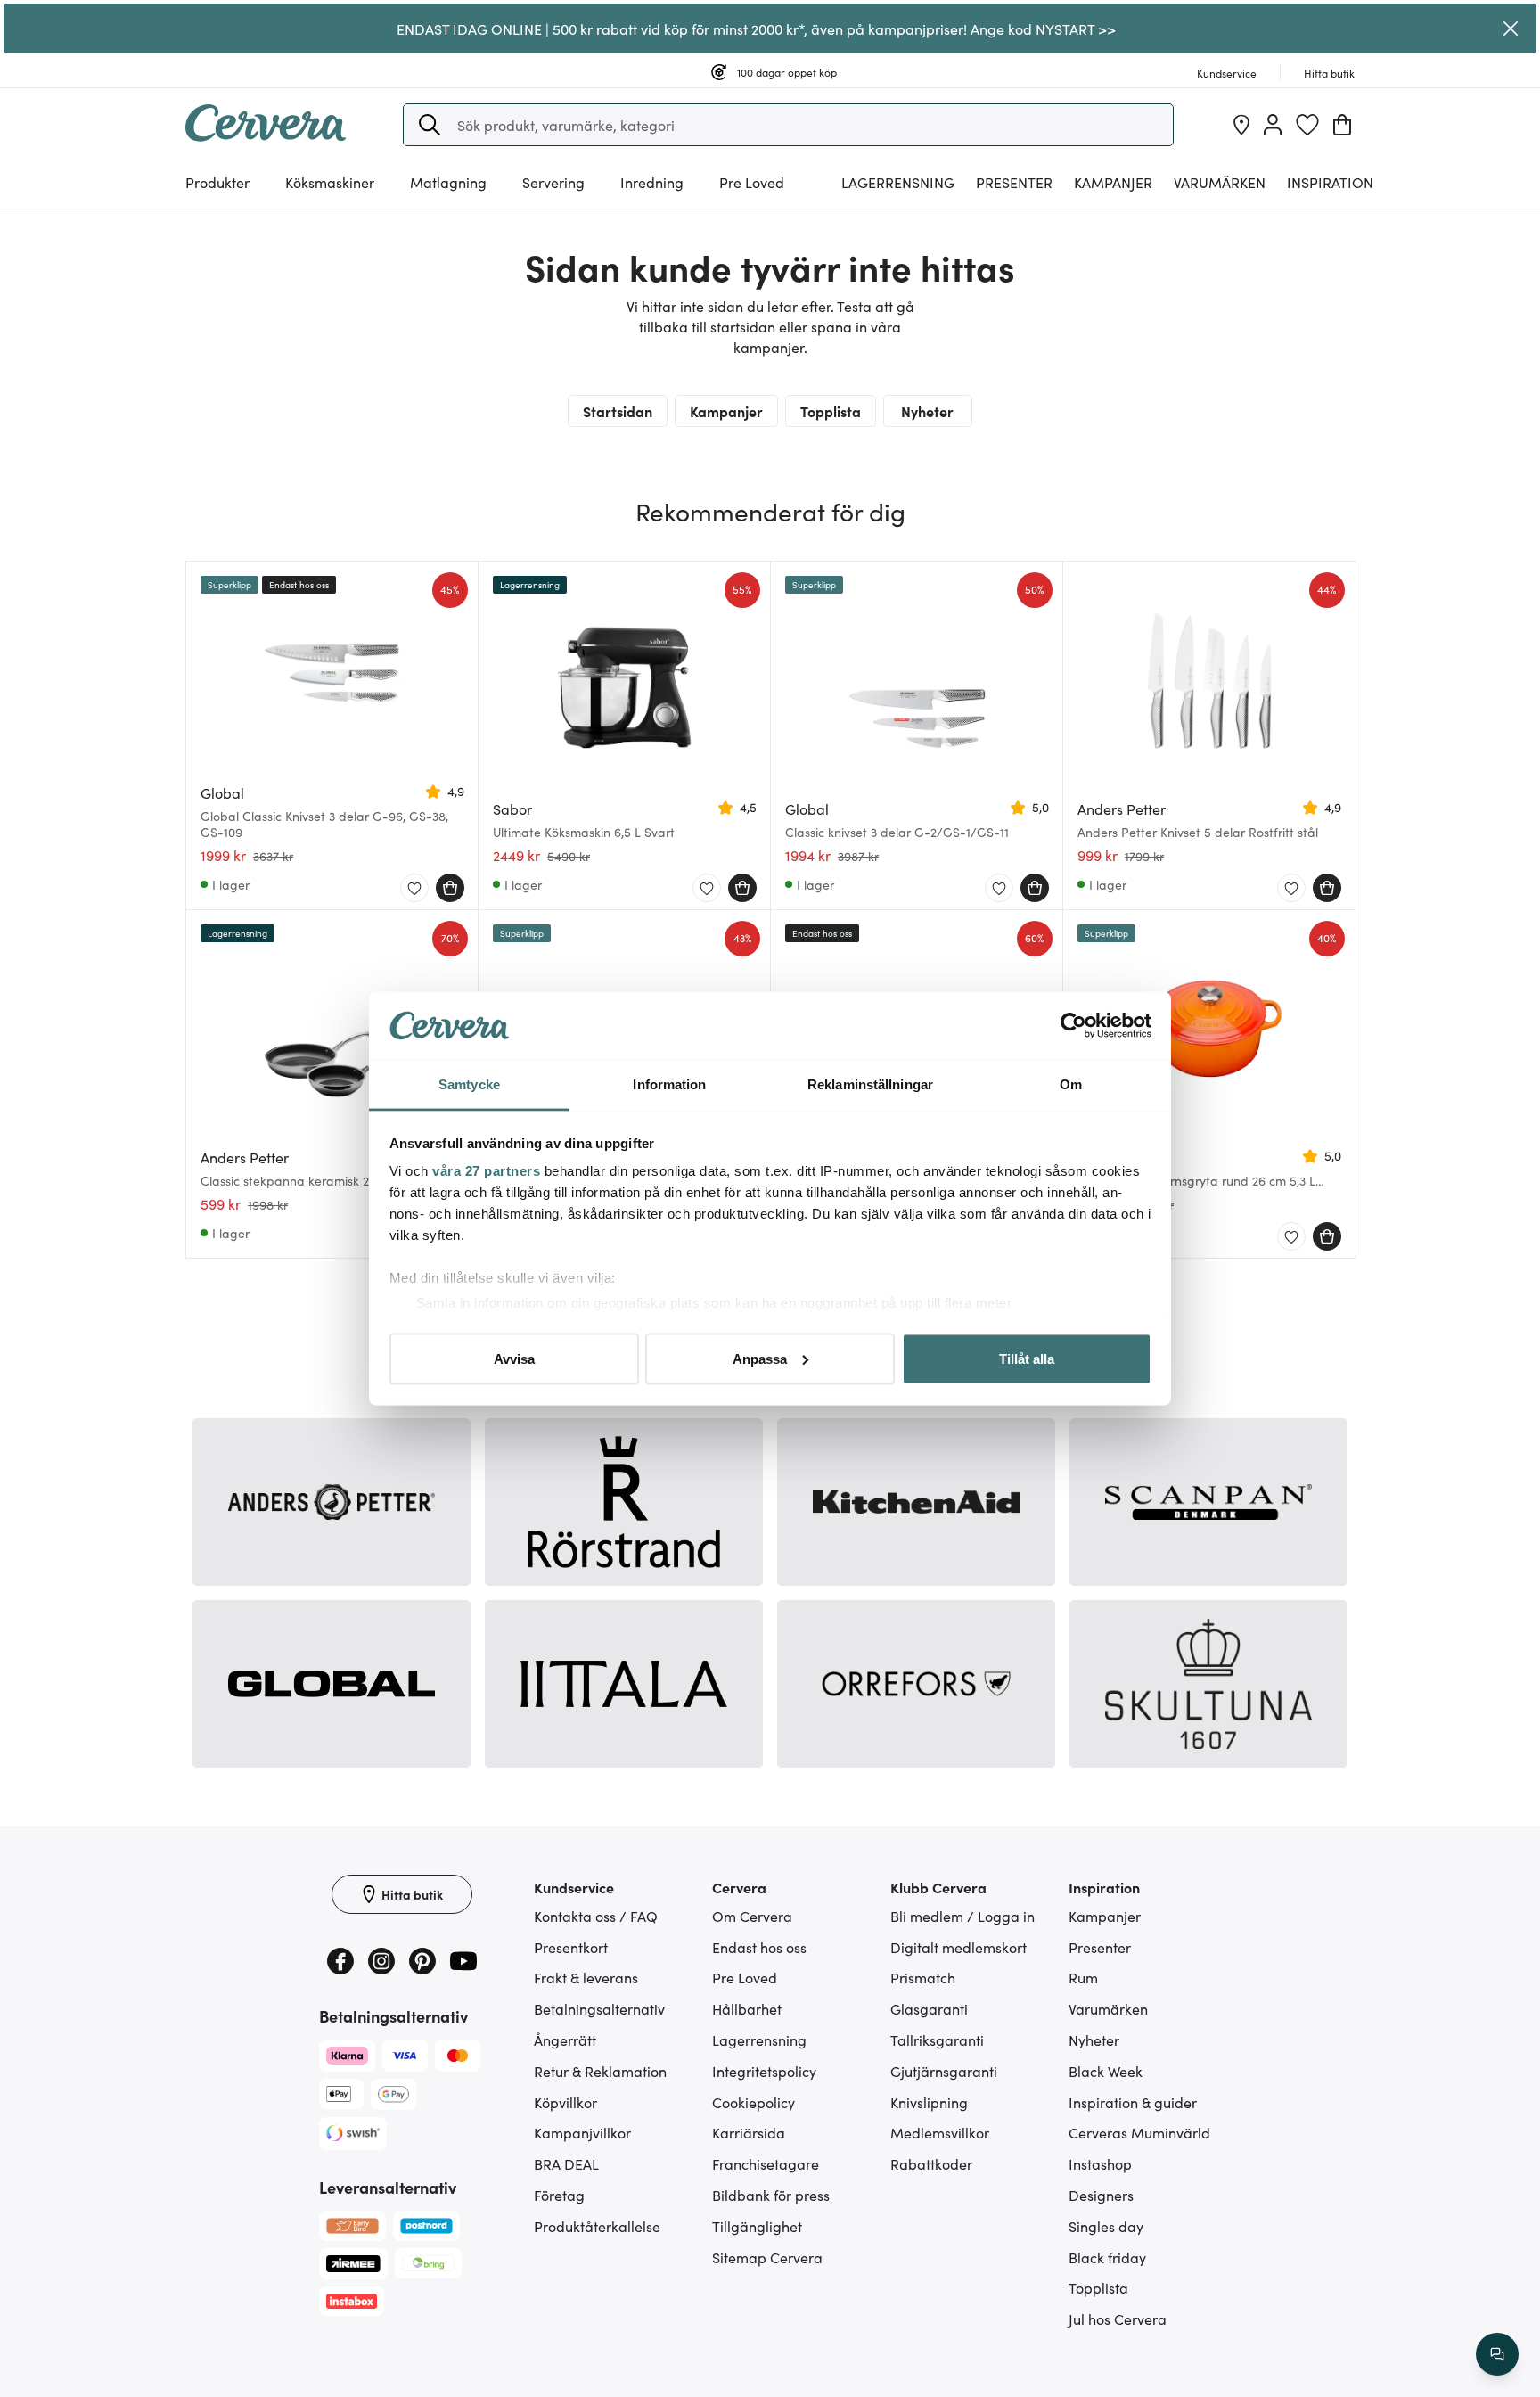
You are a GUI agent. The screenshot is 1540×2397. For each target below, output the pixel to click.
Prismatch (923, 1977)
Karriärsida (749, 2132)
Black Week (1106, 2071)
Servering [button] (553, 182)
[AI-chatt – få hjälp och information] (1497, 2354)
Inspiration (1330, 182)
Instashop (1100, 2163)
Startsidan (618, 411)
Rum (1083, 1977)
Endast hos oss (759, 1947)
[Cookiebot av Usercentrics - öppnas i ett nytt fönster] (1073, 1026)
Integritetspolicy (764, 2071)
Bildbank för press (771, 2195)
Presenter (1100, 1947)
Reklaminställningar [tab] (870, 1084)
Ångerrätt (565, 2040)
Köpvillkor (565, 2102)
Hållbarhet (747, 2008)
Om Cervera (752, 1916)
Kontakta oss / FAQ (596, 1916)
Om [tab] (1071, 1084)
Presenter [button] (1014, 182)
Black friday (1107, 2257)
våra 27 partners (486, 1171)
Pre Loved (752, 182)
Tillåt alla (1027, 1358)
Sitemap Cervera (767, 2257)
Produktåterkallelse (597, 2226)
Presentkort (571, 1947)
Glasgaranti (929, 2008)
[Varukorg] (1342, 125)
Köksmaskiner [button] (330, 182)
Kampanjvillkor (582, 2132)
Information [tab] (669, 1084)
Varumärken (1220, 182)
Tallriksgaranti (937, 2040)
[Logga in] (1273, 125)
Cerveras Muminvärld (1139, 2132)
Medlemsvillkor (940, 2132)
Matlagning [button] (448, 182)
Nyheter (927, 411)
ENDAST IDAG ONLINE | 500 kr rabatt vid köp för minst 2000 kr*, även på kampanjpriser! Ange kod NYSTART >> (756, 29)
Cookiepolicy (754, 2102)
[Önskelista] (1307, 125)
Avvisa (514, 1358)
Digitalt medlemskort (958, 1947)
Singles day (1106, 2226)
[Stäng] (1511, 29)
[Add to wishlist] (414, 889)
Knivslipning (929, 2102)
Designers (1101, 2195)
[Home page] (266, 135)
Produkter (217, 182)
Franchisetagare (766, 2163)
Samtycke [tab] (469, 1084)
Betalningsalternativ (599, 2008)
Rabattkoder (931, 2163)
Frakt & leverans (586, 1977)
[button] (430, 125)
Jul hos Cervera (1118, 2319)
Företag (559, 2195)
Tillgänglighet (757, 2226)
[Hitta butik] (1241, 125)
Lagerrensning (898, 182)
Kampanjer (1113, 182)
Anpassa (760, 1358)
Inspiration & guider (1133, 2102)
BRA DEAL (566, 2163)
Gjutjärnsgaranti (944, 2071)
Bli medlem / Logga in (962, 1916)
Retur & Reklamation (600, 2071)
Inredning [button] (652, 182)
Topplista (831, 411)
